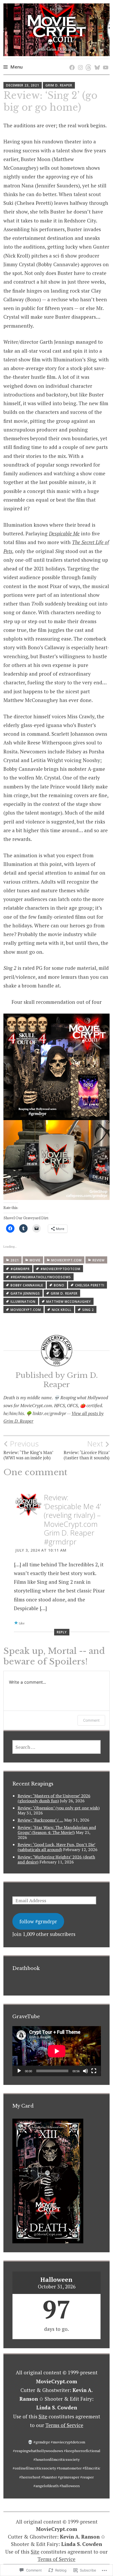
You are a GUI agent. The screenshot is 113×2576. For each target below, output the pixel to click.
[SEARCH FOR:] (57, 1747)
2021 (15, 1260)
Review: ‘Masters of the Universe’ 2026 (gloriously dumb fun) (54, 1798)
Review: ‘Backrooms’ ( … (40, 1820)
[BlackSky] (96, 62)
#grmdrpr (20, 1269)
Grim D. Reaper (59, 85)
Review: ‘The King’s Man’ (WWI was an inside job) (28, 1450)
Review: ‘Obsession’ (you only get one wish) (59, 1808)
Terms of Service (64, 2425)
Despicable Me (64, 533)
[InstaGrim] (79, 62)
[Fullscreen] (94, 2071)
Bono (59, 1285)
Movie (35, 1260)
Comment (91, 1720)
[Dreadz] (88, 62)
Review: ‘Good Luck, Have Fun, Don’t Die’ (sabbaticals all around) (56, 1847)
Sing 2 (88, 1310)
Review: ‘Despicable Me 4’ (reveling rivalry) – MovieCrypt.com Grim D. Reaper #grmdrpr (72, 1519)
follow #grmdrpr (38, 1921)
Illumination (23, 1302)
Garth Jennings (25, 1293)
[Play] (19, 2071)
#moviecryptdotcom (60, 1269)
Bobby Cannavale (27, 1285)
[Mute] (85, 2071)
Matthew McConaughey (69, 1302)
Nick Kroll (62, 1310)
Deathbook (26, 1968)
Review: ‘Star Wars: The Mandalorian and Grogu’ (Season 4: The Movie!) (57, 1830)
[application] (57, 2051)
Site (43, 2416)
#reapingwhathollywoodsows (41, 1277)
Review (99, 1260)
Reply (62, 1632)
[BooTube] (105, 62)
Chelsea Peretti (90, 1285)
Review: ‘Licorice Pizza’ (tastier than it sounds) (87, 1450)
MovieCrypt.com (66, 1260)
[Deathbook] (71, 62)
